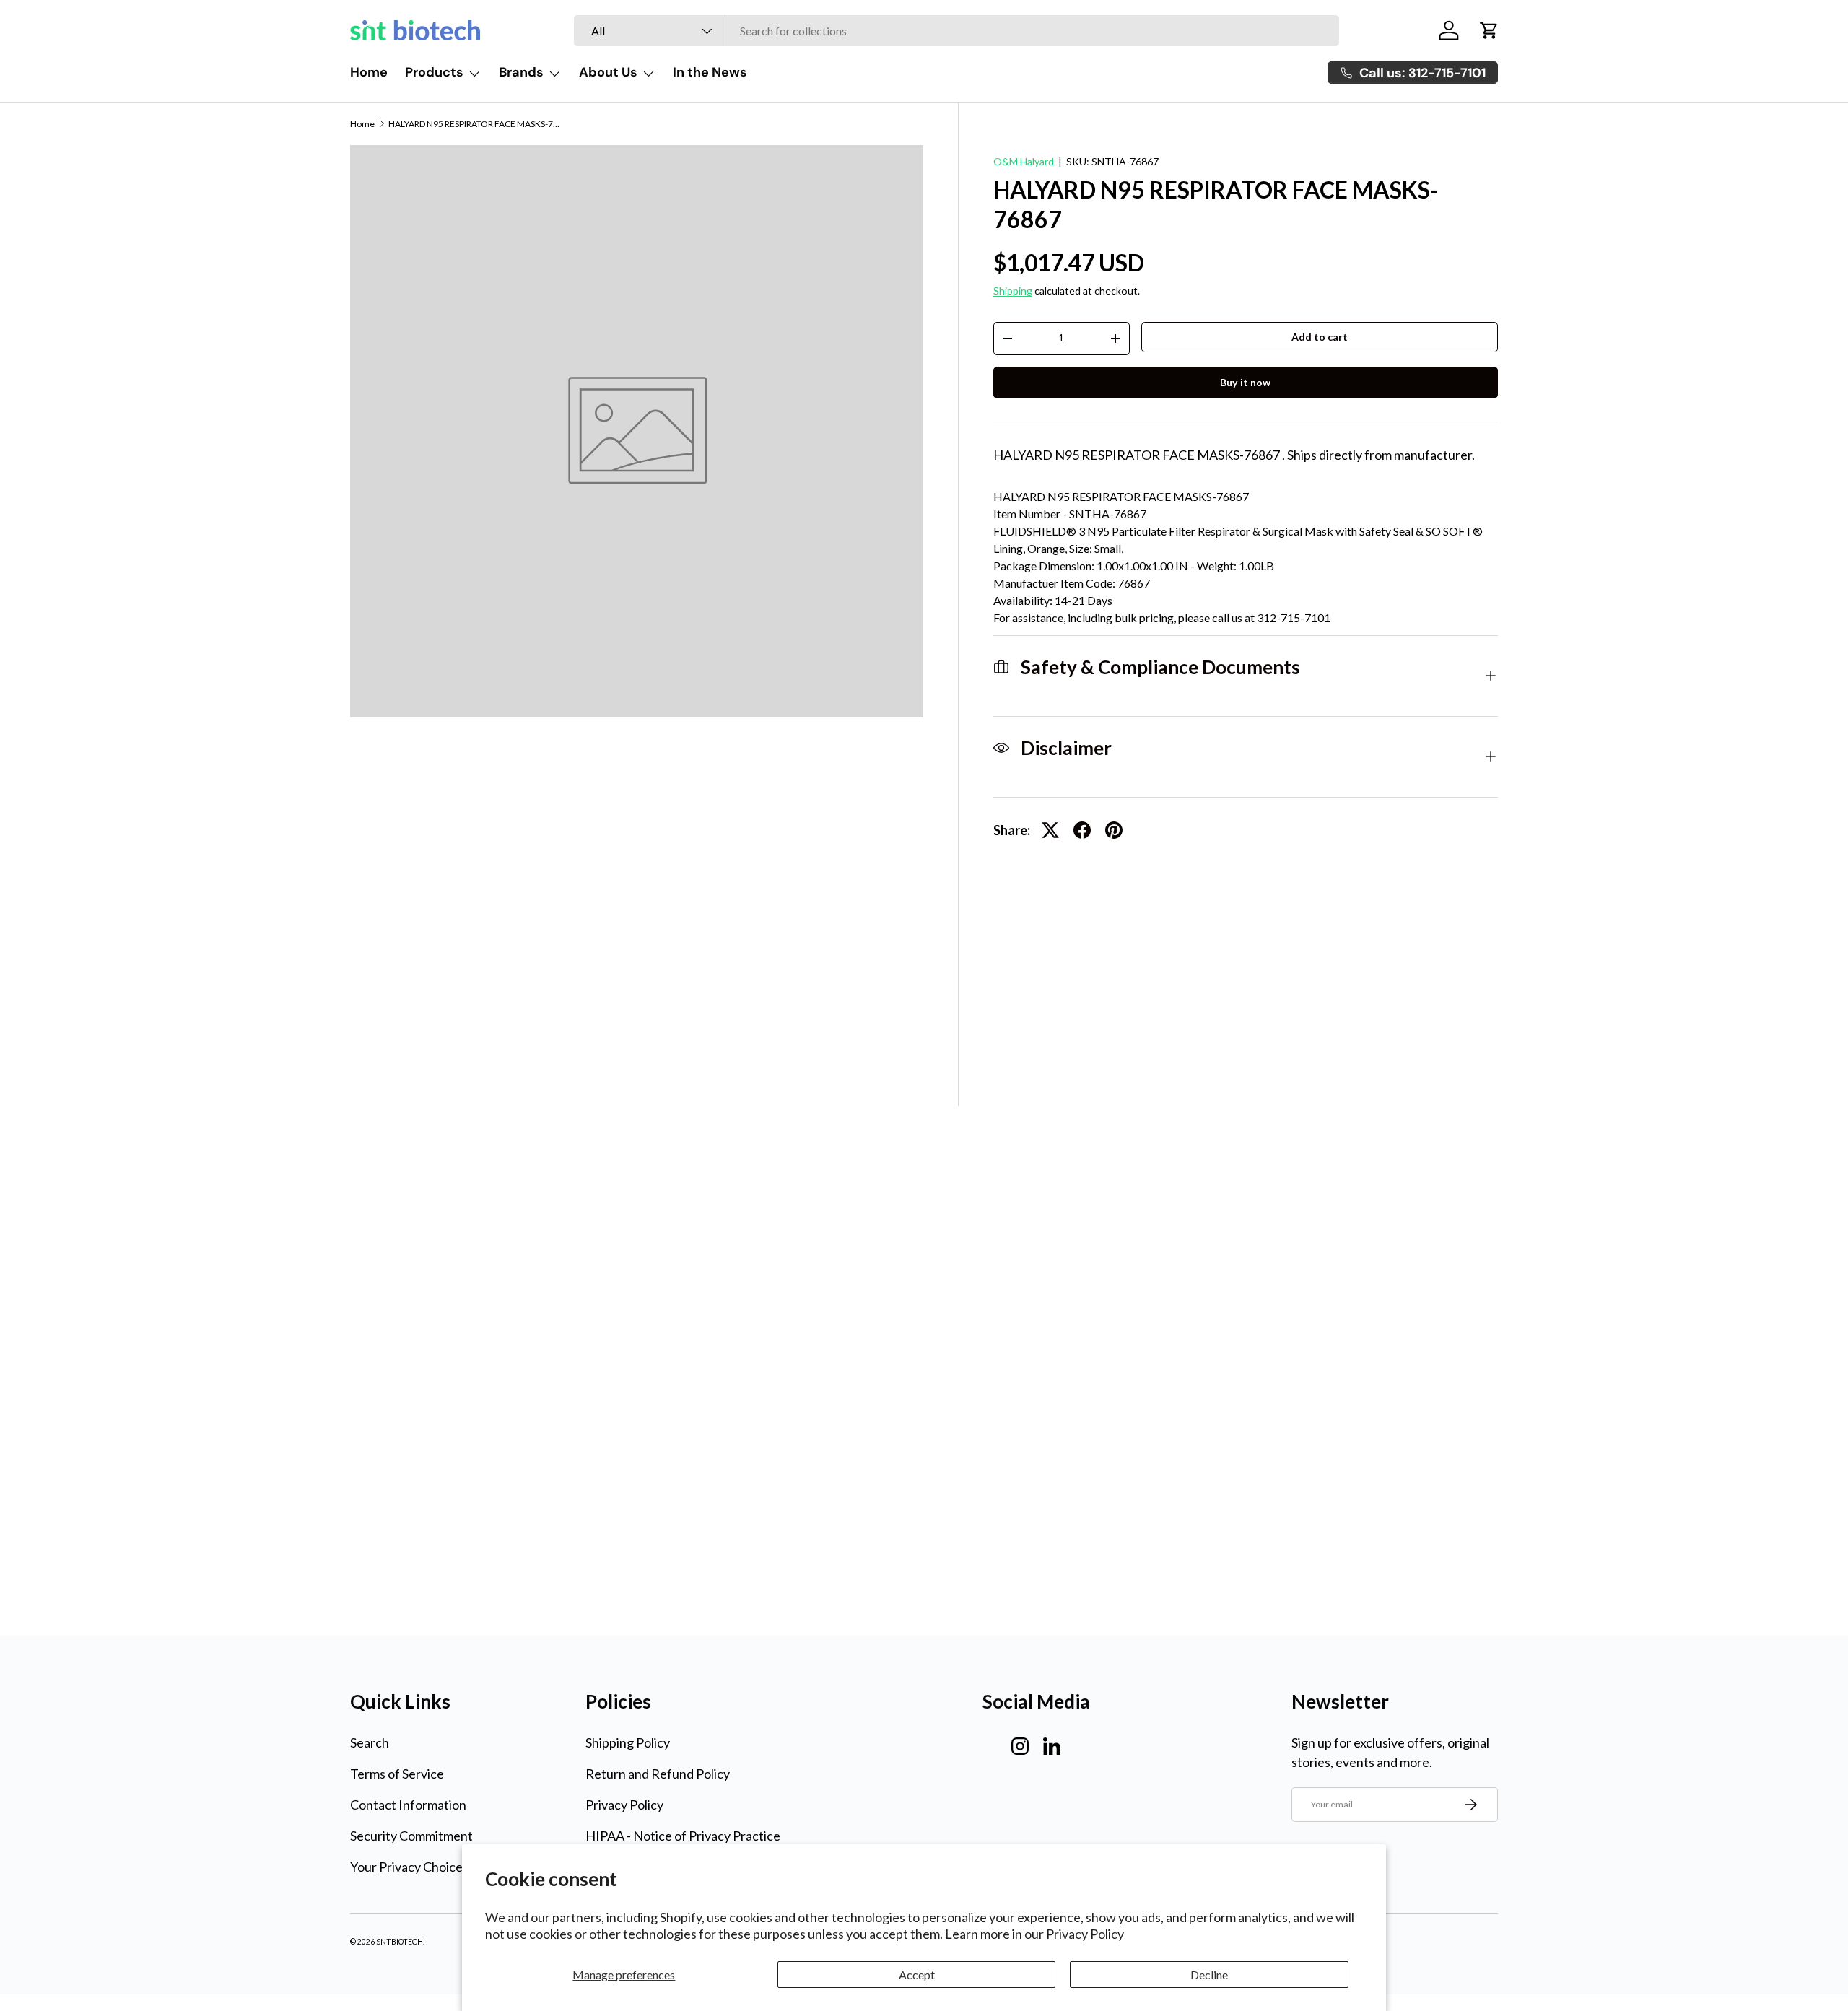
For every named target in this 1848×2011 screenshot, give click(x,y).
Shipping (1013, 291)
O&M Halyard (1024, 161)
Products (434, 72)
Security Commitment (411, 1836)
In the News (710, 72)
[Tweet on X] (1050, 830)
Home (369, 72)
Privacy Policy (1085, 1934)
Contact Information (408, 1805)
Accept (917, 1975)
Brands (521, 72)
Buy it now (1245, 382)
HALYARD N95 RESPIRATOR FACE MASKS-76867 (475, 124)
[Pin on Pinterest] (1114, 830)
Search (370, 1742)
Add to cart (1320, 337)
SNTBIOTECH (400, 1942)
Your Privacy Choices (409, 1867)
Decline (1209, 1975)
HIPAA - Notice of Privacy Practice (683, 1836)
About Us (608, 72)
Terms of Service (397, 1774)
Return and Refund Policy (658, 1774)
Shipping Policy (628, 1742)
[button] (1489, 30)
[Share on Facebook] (1082, 830)
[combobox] (956, 31)
